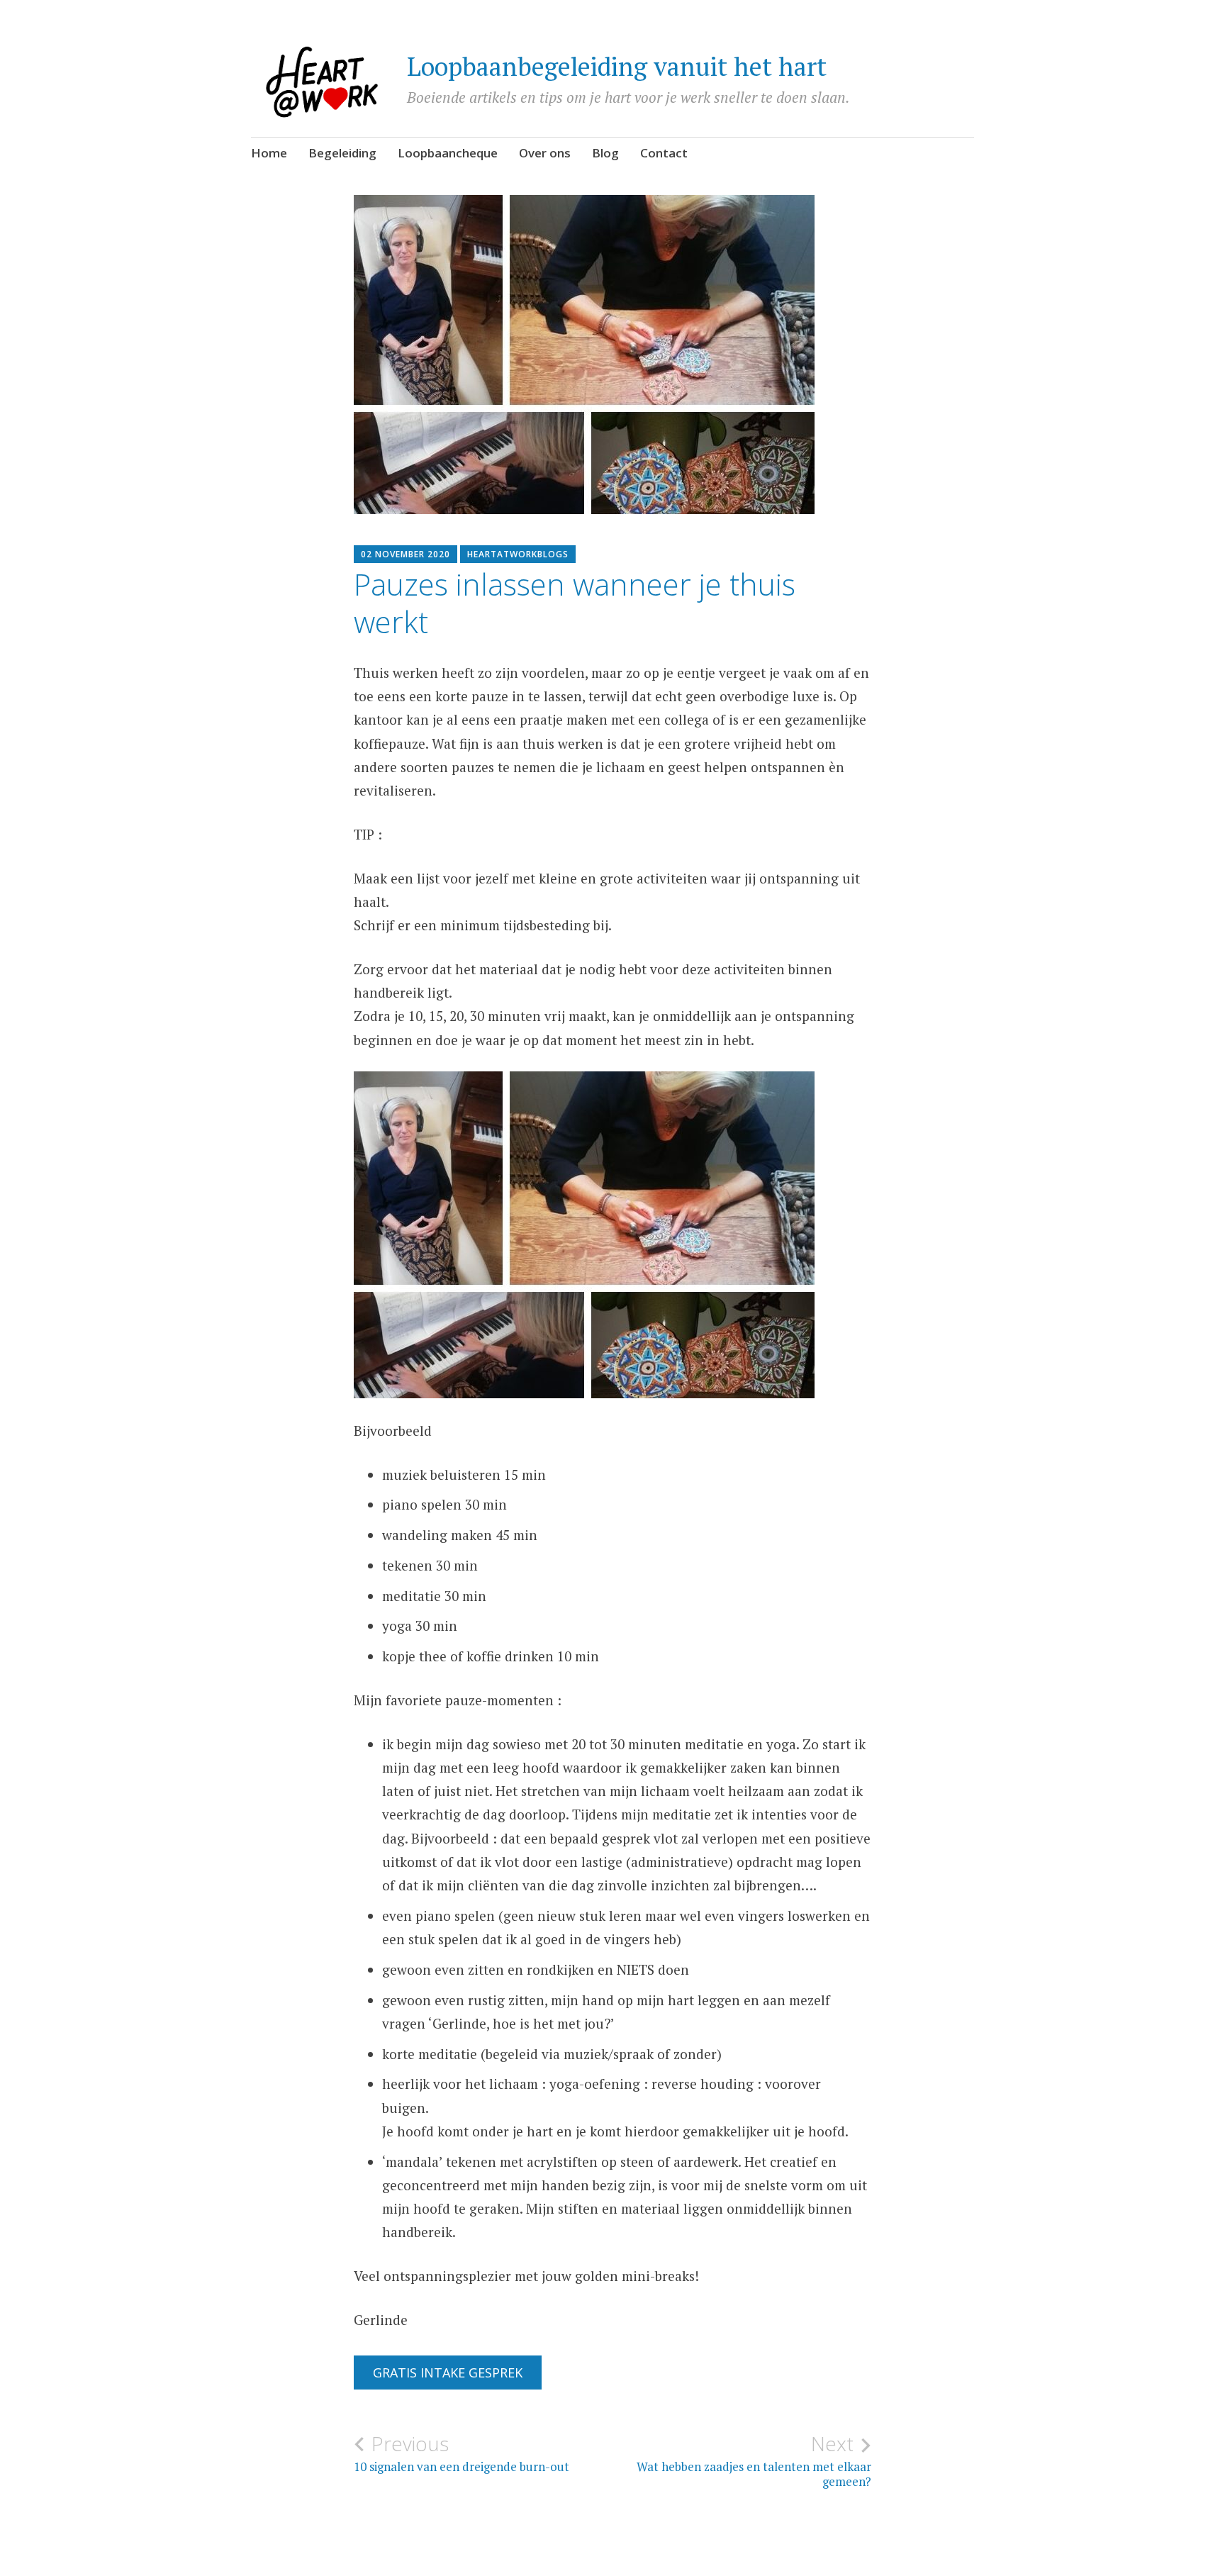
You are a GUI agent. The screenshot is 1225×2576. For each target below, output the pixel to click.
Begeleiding (342, 153)
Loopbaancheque (448, 153)
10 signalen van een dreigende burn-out (462, 2453)
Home (269, 153)
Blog (605, 153)
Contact (664, 153)
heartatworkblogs (518, 554)
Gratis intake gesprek (448, 2373)
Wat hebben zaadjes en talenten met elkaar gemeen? (754, 2460)
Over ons (545, 153)
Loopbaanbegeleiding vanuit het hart (617, 66)
